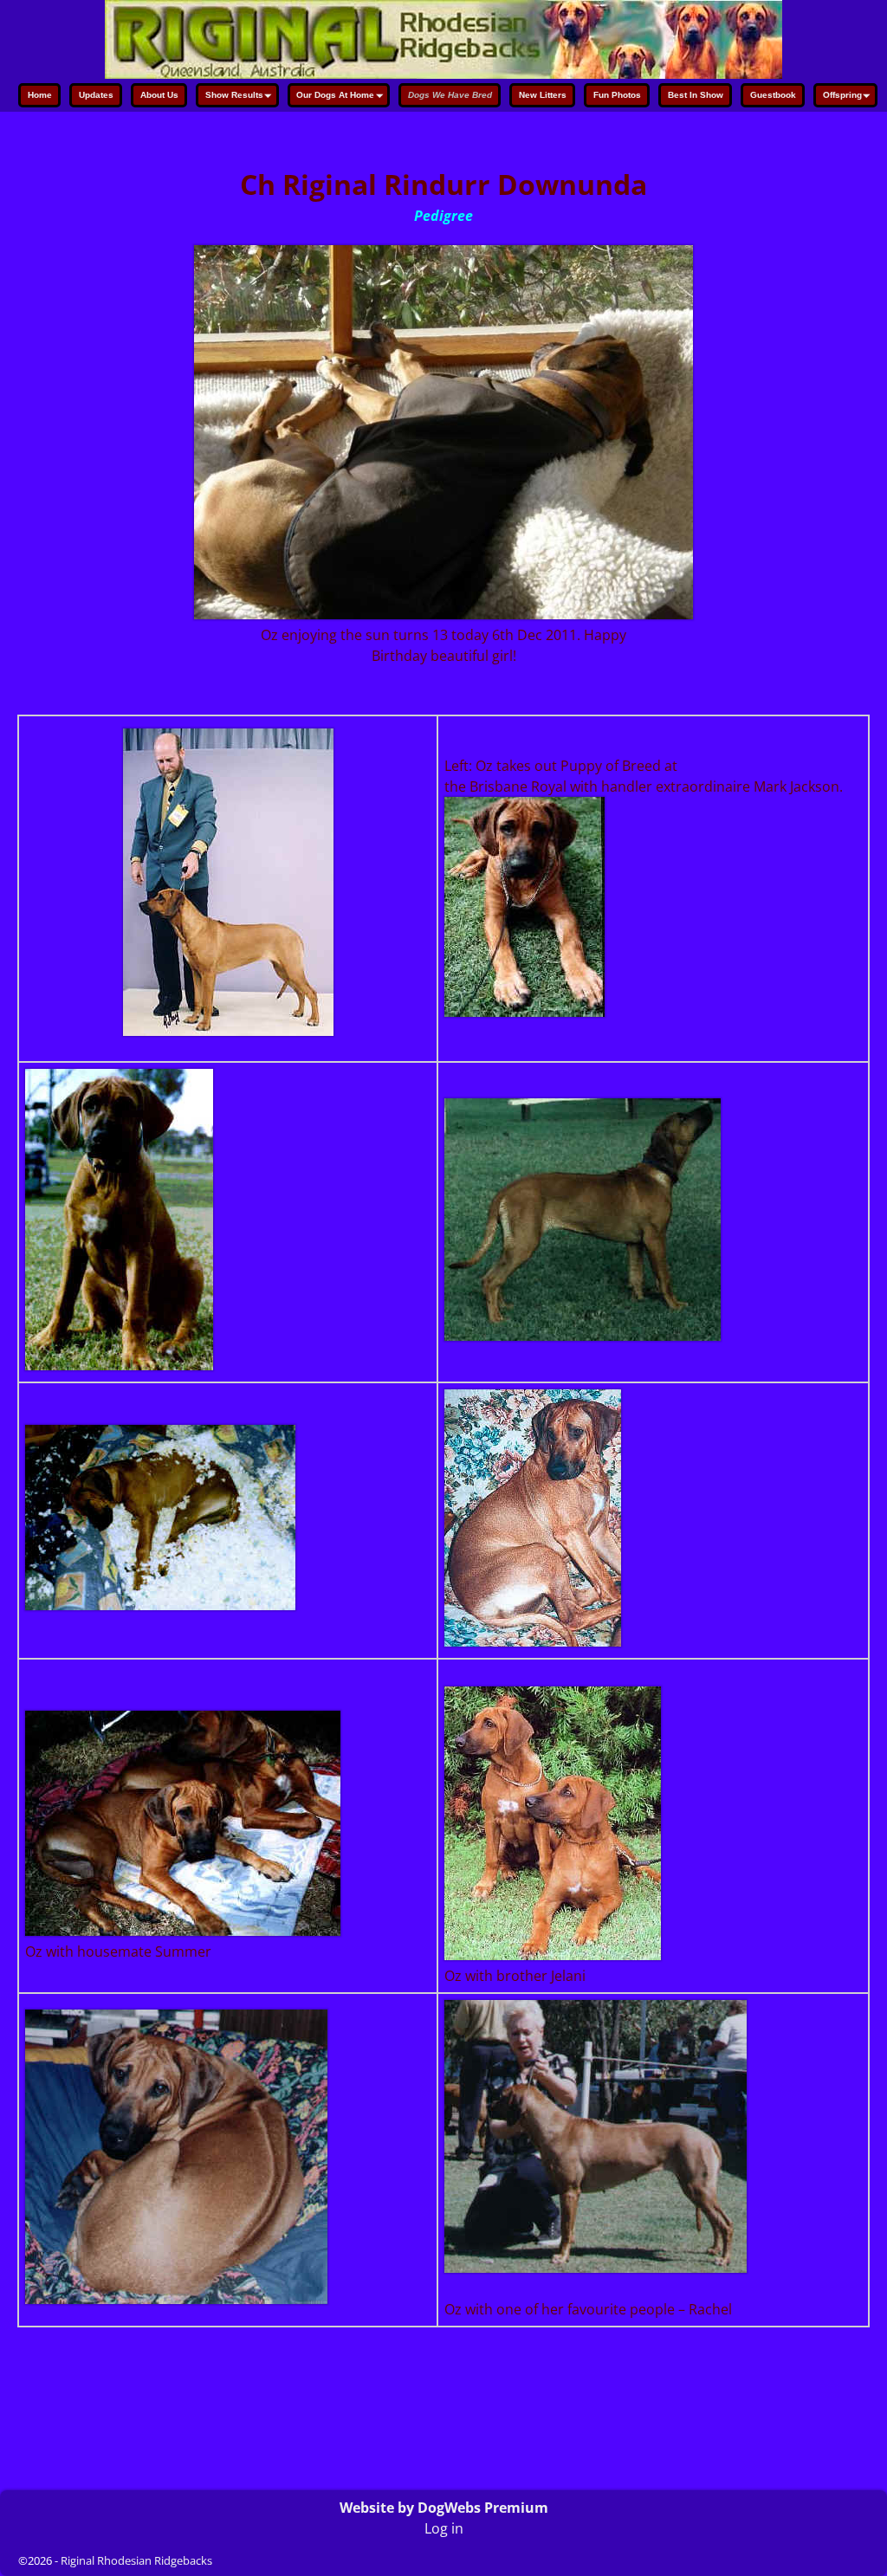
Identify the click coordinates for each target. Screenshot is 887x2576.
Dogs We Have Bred (450, 95)
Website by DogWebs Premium (444, 2508)
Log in (444, 2528)
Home (40, 95)
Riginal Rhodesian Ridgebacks (136, 2560)
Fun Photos (617, 95)
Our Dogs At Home (335, 95)
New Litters (543, 95)
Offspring (842, 95)
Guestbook (773, 95)
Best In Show (696, 95)
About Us (159, 95)
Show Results (234, 95)
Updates (96, 95)
